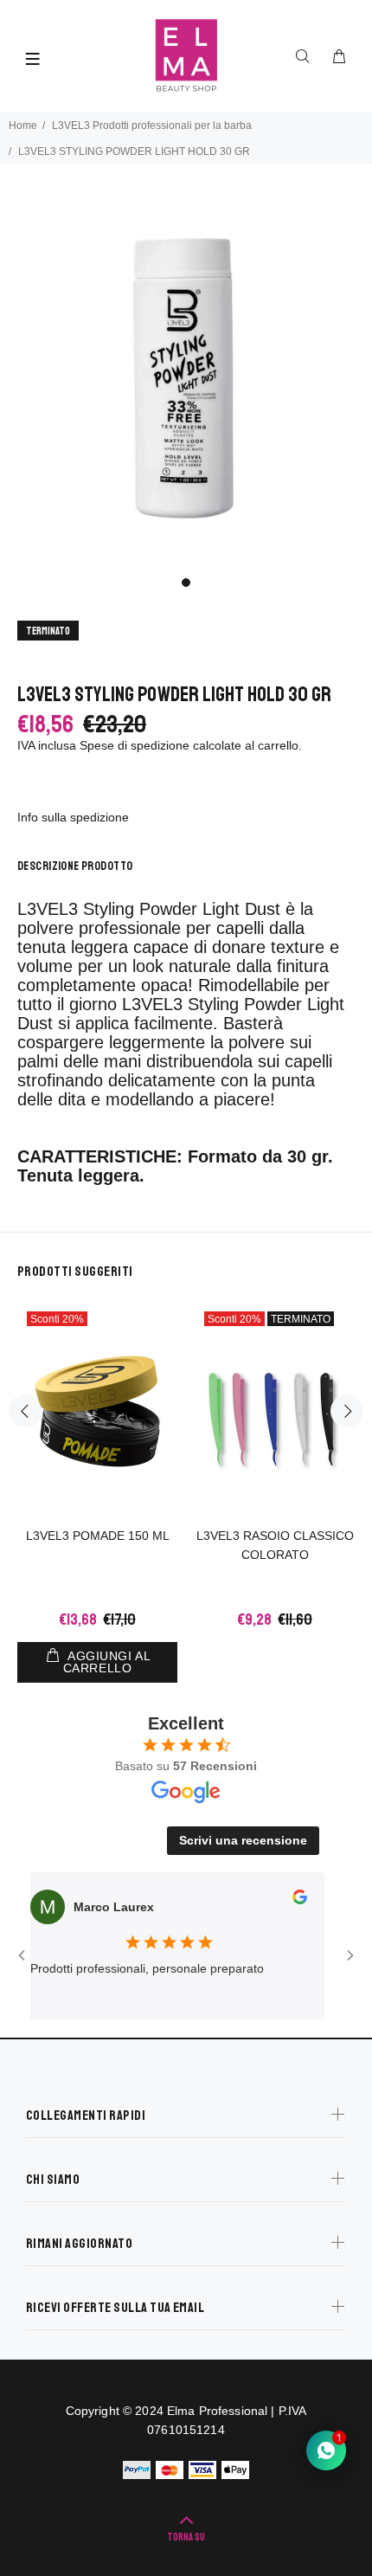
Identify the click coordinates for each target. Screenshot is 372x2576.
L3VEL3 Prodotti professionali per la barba (152, 126)
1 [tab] (186, 583)
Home (23, 126)
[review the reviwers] (286, 1900)
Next (347, 1411)
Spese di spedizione (135, 745)
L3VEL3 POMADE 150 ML (98, 1536)
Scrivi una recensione (243, 1840)
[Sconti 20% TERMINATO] (275, 1411)
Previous (25, 1411)
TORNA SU (186, 2537)
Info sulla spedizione (73, 817)
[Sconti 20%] (97, 1411)
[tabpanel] (186, 379)
